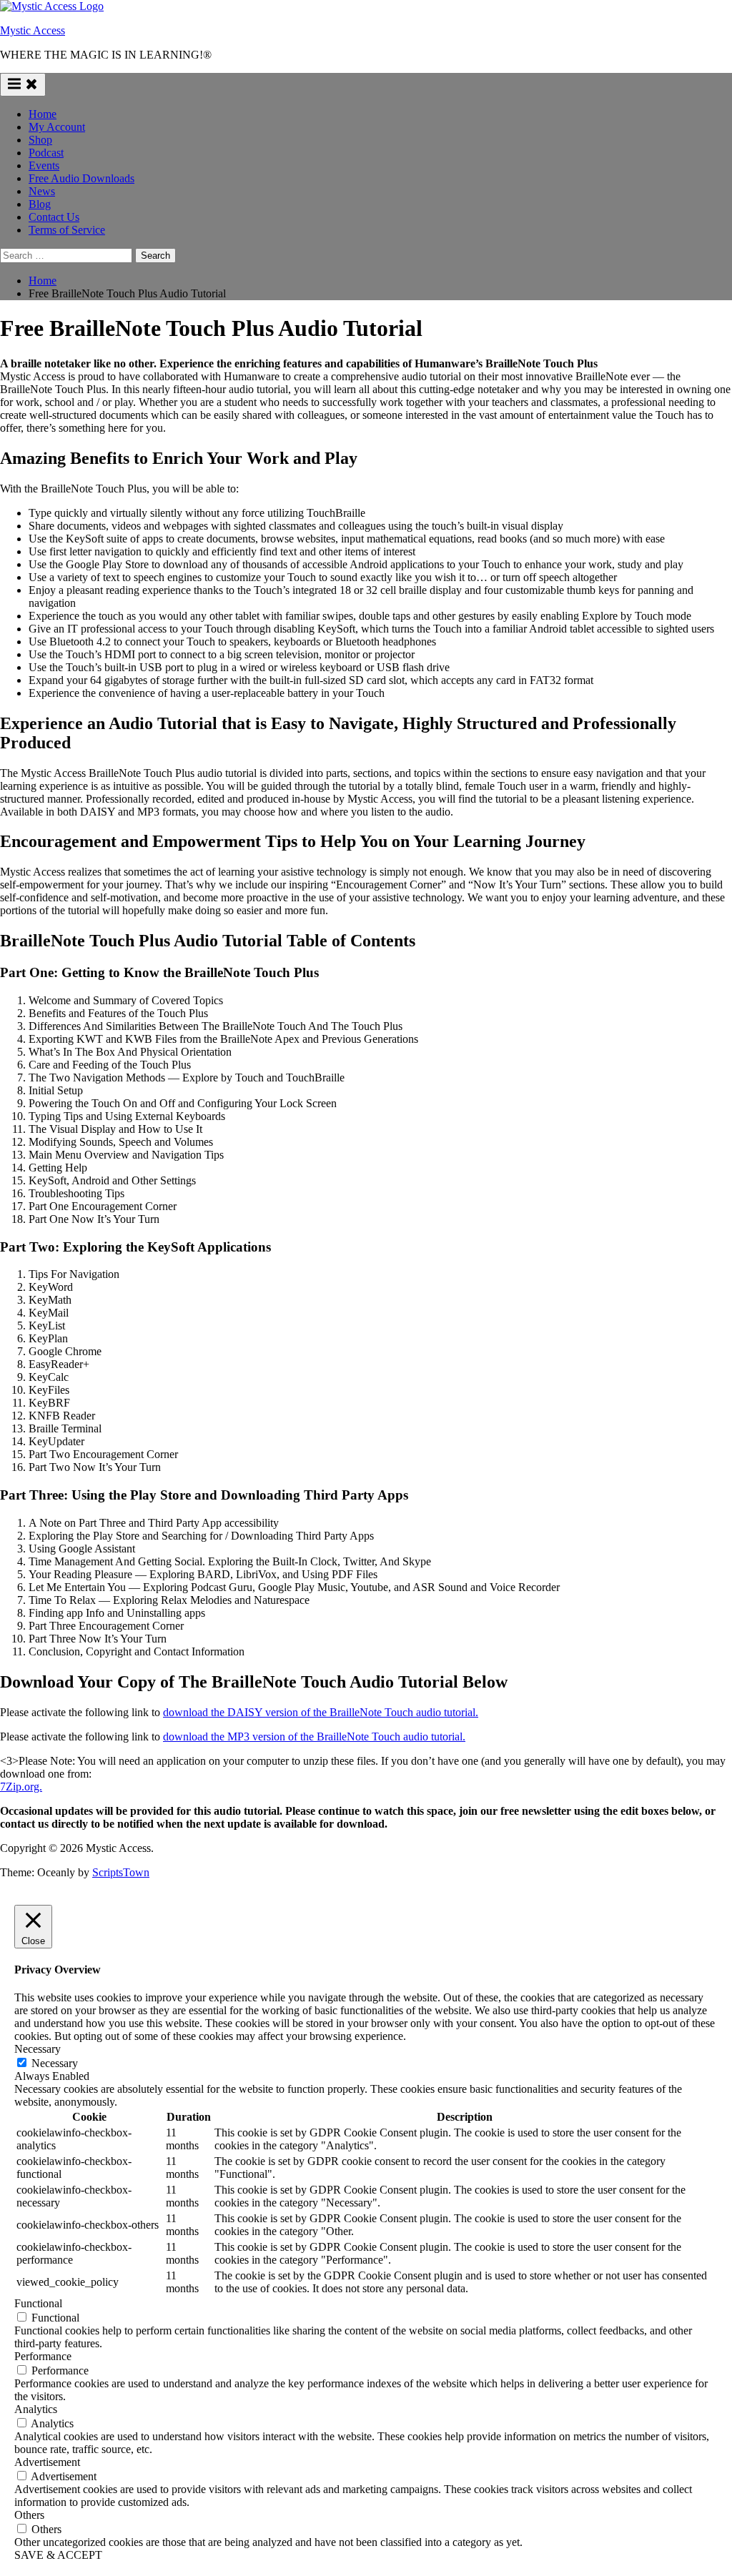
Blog (40, 204)
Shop (40, 140)
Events (44, 165)
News (42, 191)
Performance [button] (43, 2356)
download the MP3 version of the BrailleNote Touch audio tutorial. (314, 1737)
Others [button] (29, 2515)
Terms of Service (67, 230)
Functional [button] (38, 2303)
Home (43, 114)
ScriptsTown (121, 1872)
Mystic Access (33, 30)
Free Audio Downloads (81, 178)
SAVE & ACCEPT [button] (58, 2555)
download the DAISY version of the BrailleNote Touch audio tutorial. (321, 1712)
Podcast (46, 153)
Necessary (55, 2063)
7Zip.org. (21, 1787)
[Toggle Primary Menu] (23, 85)
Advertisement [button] (47, 2462)
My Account (57, 127)
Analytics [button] (36, 2409)
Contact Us (54, 217)
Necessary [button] (38, 2049)
